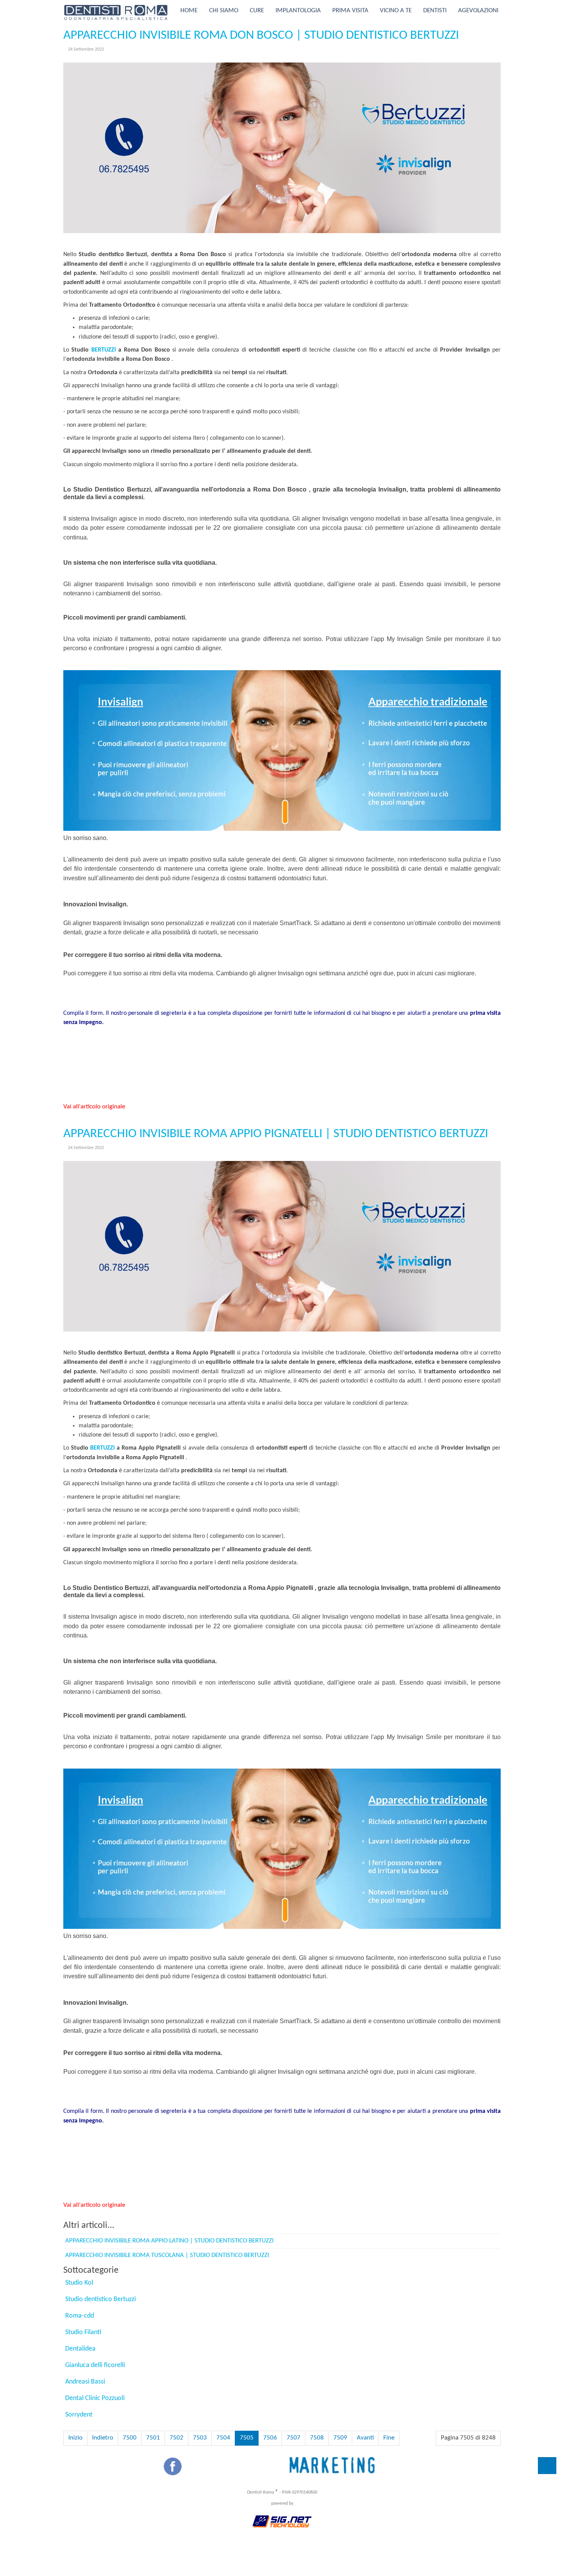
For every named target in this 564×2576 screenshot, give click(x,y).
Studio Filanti (83, 2332)
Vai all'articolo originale (94, 1107)
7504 (223, 2438)
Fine (389, 2438)
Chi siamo (224, 11)
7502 (176, 2438)
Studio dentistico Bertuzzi (101, 2299)
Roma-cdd (80, 2316)
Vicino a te (396, 11)
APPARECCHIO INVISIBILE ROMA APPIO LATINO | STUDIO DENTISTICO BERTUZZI (169, 2241)
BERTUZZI (103, 350)
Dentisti (435, 11)
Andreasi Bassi (85, 2382)
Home (189, 11)
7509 (340, 2438)
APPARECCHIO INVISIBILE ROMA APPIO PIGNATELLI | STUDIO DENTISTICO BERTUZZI (276, 1134)
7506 (270, 2438)
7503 (200, 2438)
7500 (130, 2438)
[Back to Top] (547, 2466)
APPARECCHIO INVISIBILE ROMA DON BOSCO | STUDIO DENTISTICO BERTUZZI (261, 35)
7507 (294, 2438)
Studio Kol (79, 2283)
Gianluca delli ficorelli (95, 2365)
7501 (153, 2438)
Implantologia (298, 11)
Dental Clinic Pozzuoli (95, 2398)
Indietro (103, 2438)
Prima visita (350, 11)
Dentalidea (80, 2349)
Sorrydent (79, 2415)
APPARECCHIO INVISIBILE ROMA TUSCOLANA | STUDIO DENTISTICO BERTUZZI (167, 2255)
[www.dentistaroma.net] (116, 11)
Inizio (75, 2438)
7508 (317, 2438)
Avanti (365, 2438)
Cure (257, 11)
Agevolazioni (478, 11)
